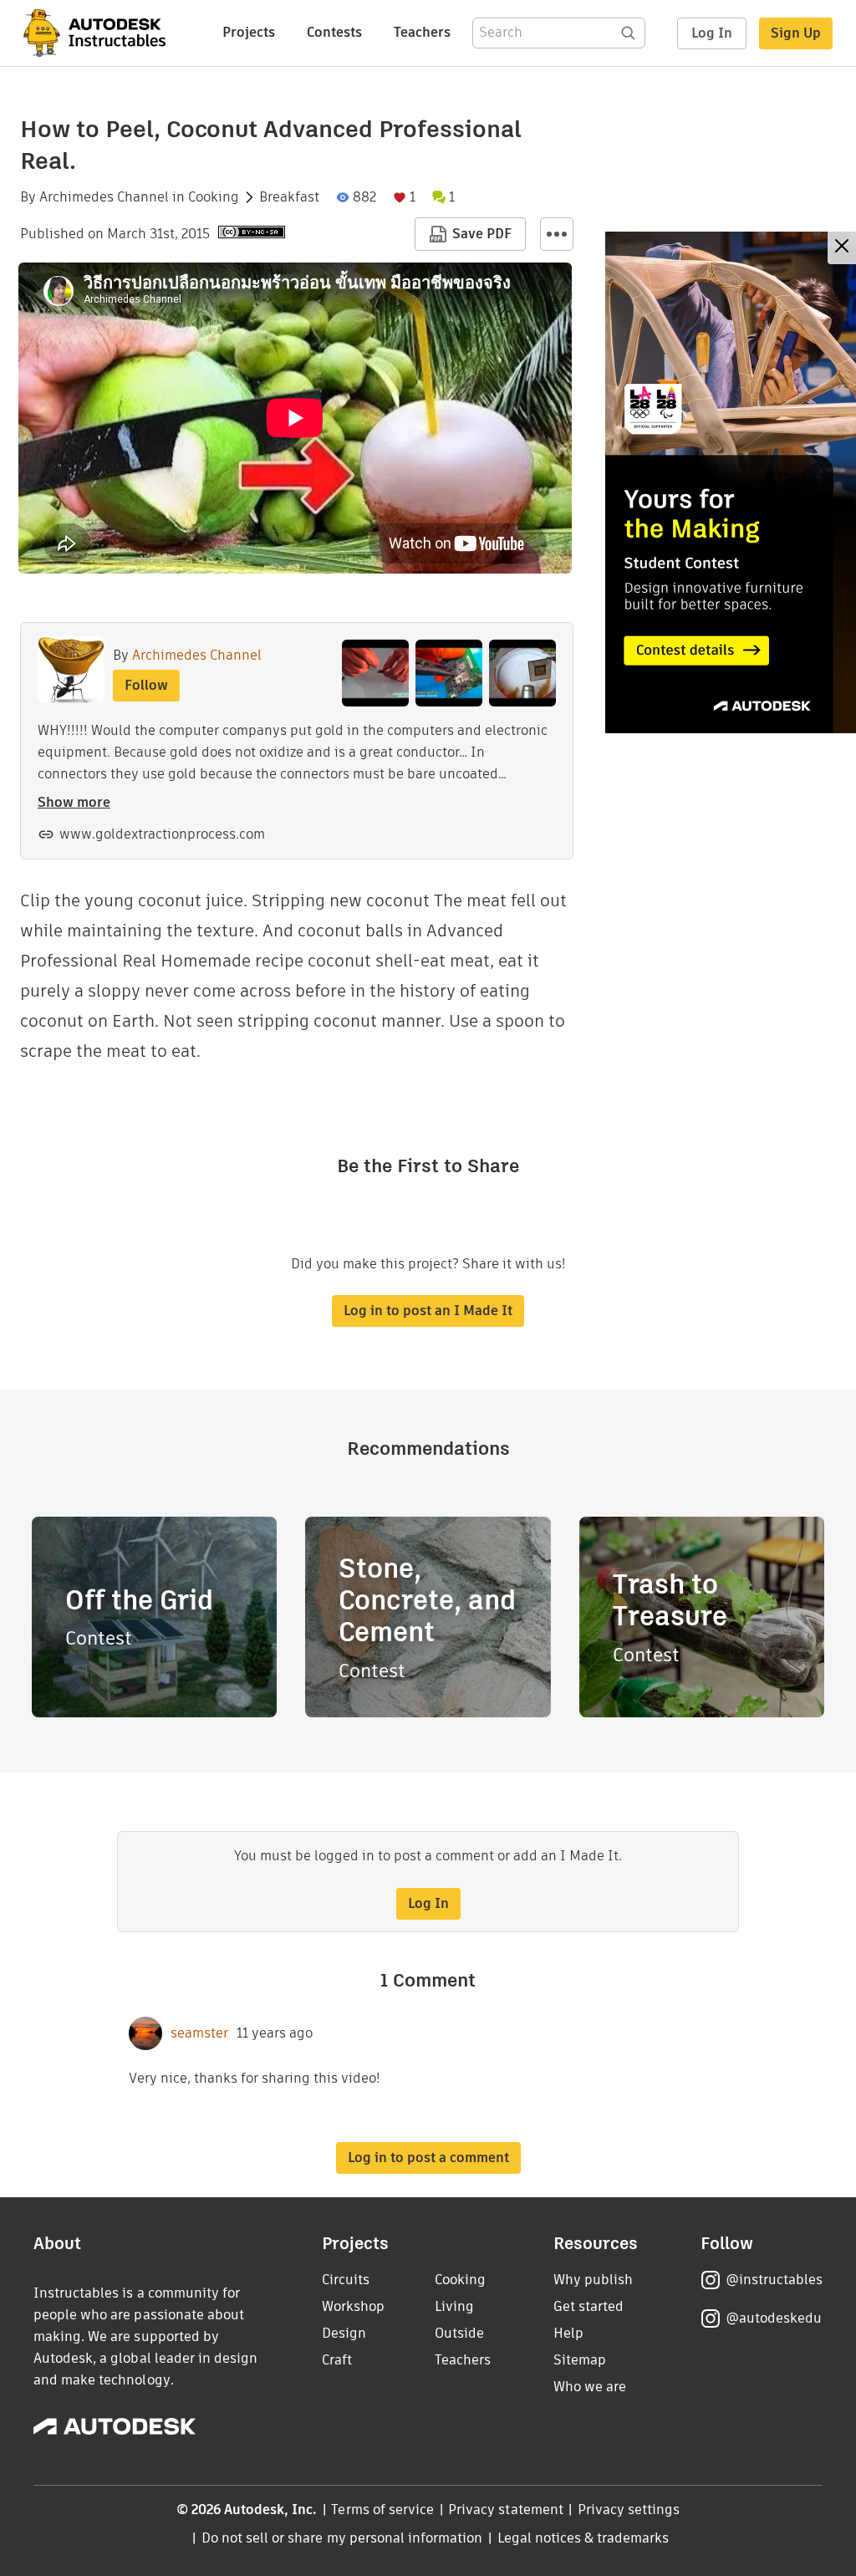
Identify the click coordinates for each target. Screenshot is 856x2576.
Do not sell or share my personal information (342, 2538)
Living (454, 2306)
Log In (712, 33)
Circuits (346, 2280)
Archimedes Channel (104, 197)
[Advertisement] (731, 482)
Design (344, 2333)
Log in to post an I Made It (428, 1311)
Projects (249, 32)
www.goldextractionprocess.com (162, 834)
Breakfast (289, 197)
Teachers (422, 32)
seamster (199, 2033)
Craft (337, 2360)
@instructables (774, 2280)
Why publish (593, 2280)
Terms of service (382, 2510)
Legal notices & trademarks (583, 2538)
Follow (146, 685)
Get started (588, 2306)
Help (568, 2333)
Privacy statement (506, 2510)
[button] (557, 234)
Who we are (590, 2387)
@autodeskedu (774, 2318)
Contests (334, 32)
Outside (459, 2333)
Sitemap (580, 2360)
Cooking (214, 197)
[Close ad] (842, 248)
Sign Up (796, 33)
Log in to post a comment (428, 2158)
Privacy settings (629, 2510)
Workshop (353, 2306)
